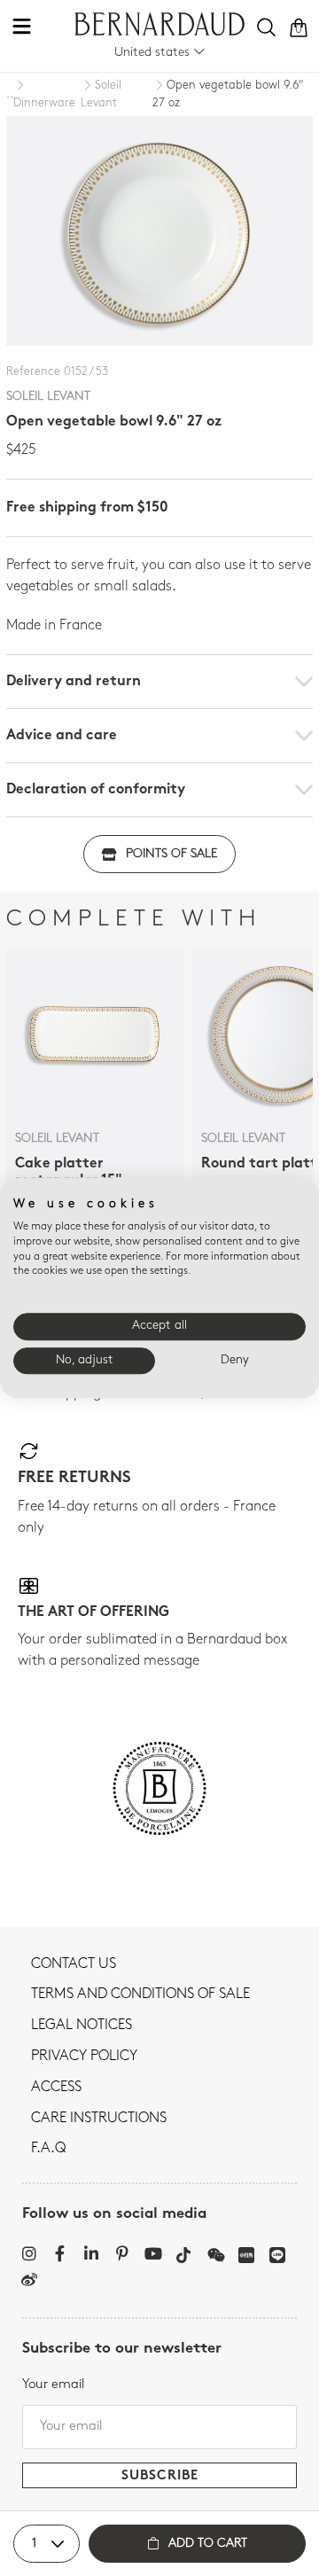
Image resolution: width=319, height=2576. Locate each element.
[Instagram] (29, 2253)
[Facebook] (60, 2253)
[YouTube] (153, 2253)
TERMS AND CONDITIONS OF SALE (140, 1994)
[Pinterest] (122, 2253)
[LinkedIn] (91, 2253)
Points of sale (171, 854)
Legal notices (82, 2026)
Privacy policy (84, 2057)
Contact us (74, 1964)
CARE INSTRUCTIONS (99, 2119)
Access (56, 2088)
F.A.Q (48, 2149)
